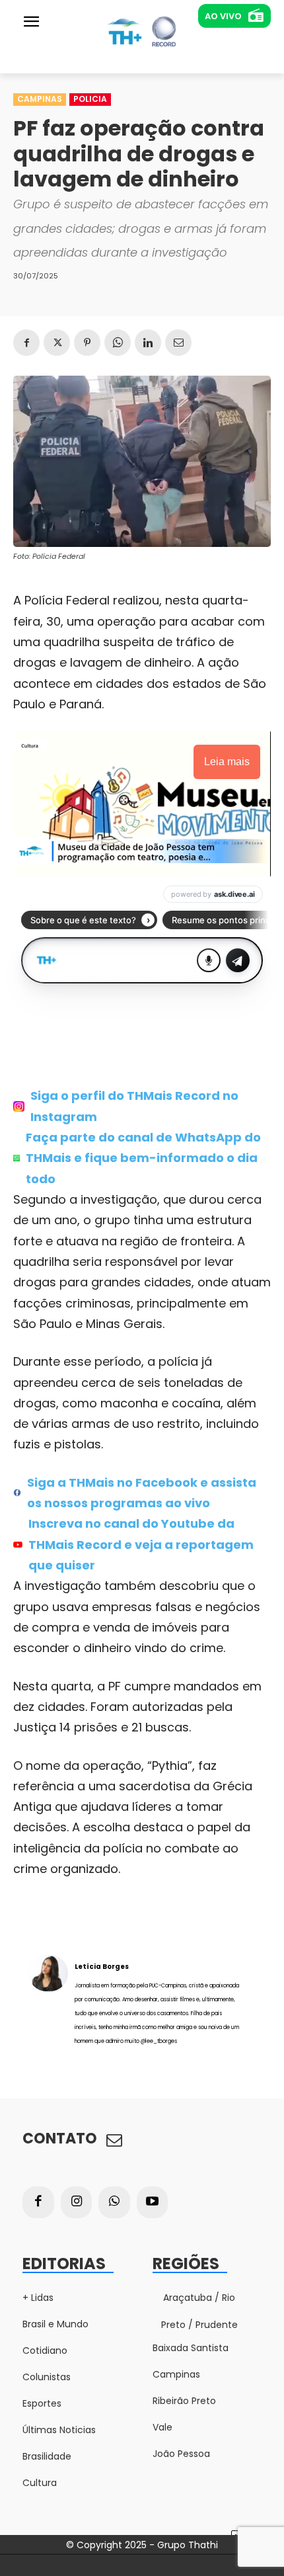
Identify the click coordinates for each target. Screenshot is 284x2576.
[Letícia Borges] (48, 2003)
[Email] (178, 343)
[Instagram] (77, 2202)
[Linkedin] (148, 343)
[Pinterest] (87, 343)
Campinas (40, 99)
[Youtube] (153, 2202)
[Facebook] (26, 343)
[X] (57, 343)
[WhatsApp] (118, 343)
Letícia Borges (102, 1967)
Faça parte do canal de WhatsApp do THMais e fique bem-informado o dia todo (143, 1158)
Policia (90, 99)
